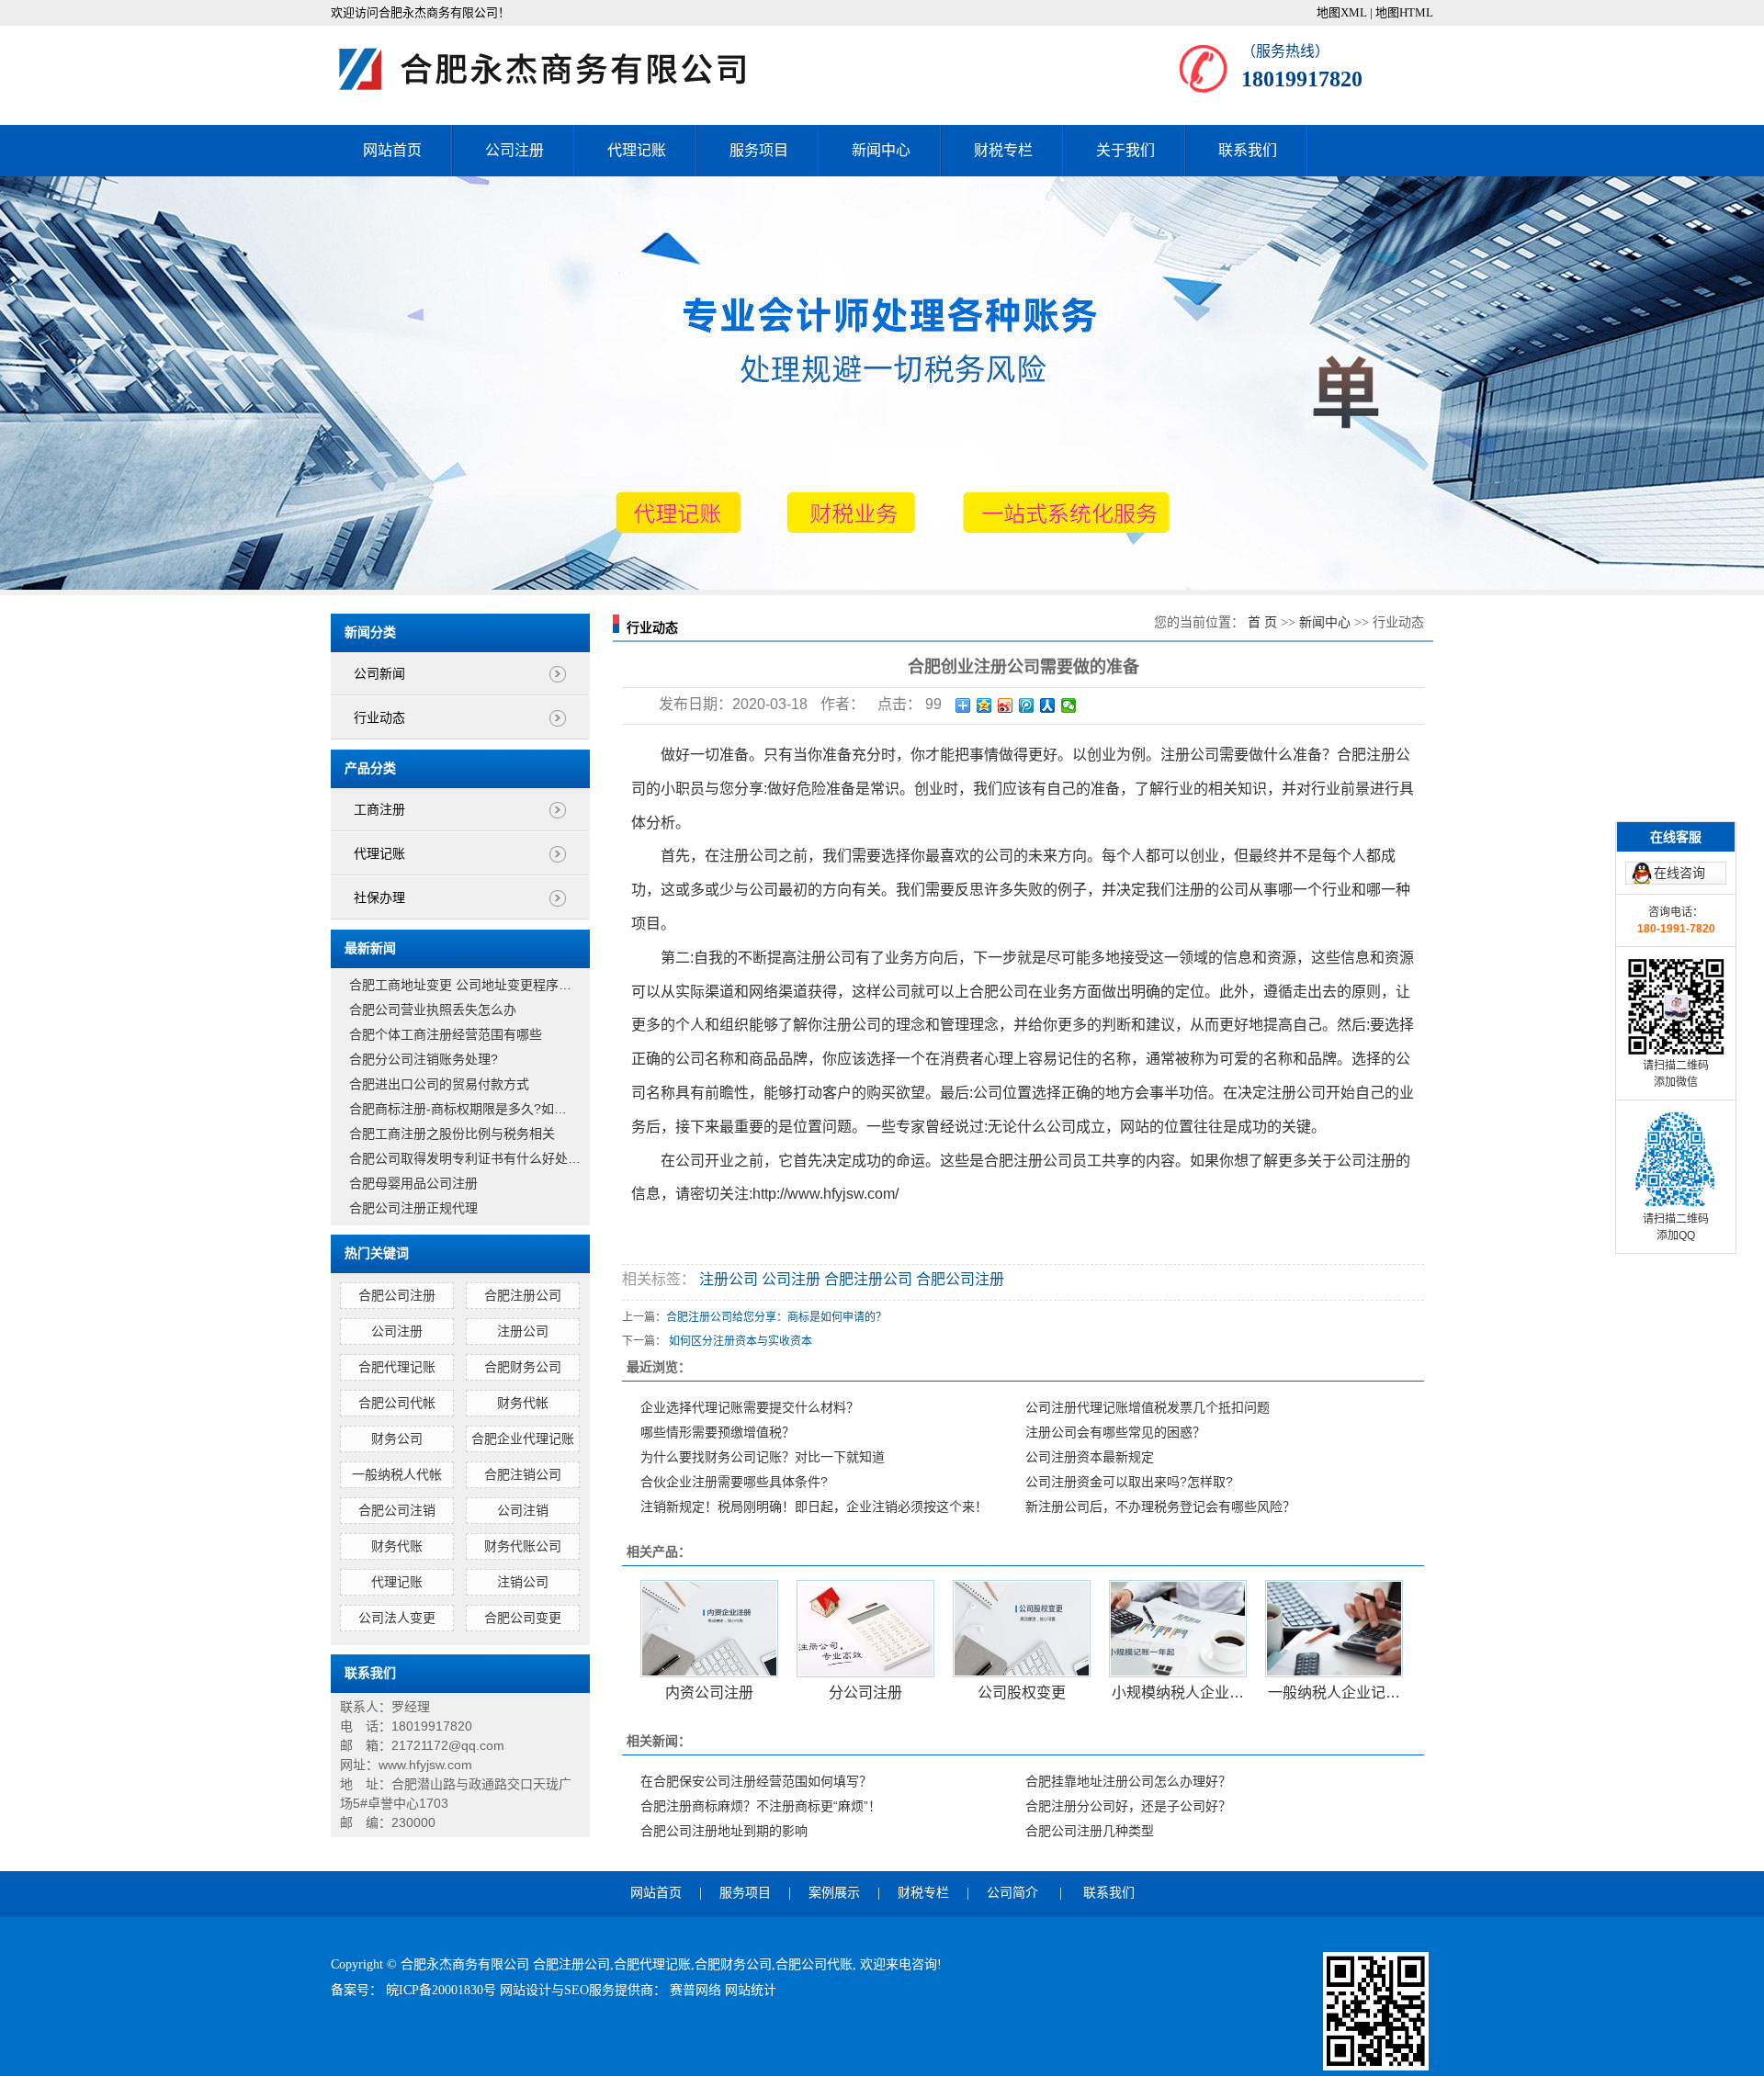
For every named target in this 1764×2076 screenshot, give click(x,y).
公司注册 (514, 150)
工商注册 (379, 810)
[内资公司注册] (709, 1629)
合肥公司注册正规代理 (413, 1208)
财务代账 (397, 1546)
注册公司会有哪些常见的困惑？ (1115, 1432)
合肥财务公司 (523, 1367)
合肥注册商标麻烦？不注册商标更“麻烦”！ (761, 1806)
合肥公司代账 (814, 1964)
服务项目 (759, 150)
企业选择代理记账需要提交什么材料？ (750, 1407)
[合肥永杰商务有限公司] (560, 69)
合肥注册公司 (523, 1295)
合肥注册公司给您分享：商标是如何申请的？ (776, 1317)
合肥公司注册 (397, 1295)
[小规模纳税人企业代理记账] (1178, 1629)
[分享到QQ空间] (984, 705)
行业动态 (379, 718)
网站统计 (751, 1990)
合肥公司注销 (397, 1510)
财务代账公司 (523, 1546)
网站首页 (392, 150)
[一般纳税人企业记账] (1334, 1629)
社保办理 (379, 898)
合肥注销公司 (523, 1474)
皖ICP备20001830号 (443, 1990)
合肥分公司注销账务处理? (424, 1059)
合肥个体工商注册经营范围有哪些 (446, 1034)
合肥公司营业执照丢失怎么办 (433, 1010)
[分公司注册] (865, 1629)
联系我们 (1248, 150)
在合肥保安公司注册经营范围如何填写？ (756, 1781)
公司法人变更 (397, 1618)
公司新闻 (379, 674)
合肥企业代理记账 (523, 1439)
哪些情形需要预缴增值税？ (718, 1432)
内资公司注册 (709, 1692)
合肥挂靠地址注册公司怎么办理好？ (1128, 1781)
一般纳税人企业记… (1334, 1692)
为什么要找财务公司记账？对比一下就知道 (763, 1457)
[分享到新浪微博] (1006, 705)
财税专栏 (1003, 150)
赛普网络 (697, 1990)
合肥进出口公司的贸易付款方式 (439, 1084)
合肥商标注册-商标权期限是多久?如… (458, 1109)
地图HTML (1404, 12)
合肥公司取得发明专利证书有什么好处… (465, 1158)
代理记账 (637, 150)
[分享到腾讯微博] (1027, 705)
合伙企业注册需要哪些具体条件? (734, 1482)
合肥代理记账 (397, 1367)
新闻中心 (881, 150)
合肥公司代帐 (397, 1403)
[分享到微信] (1069, 705)
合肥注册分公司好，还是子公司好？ (1128, 1806)
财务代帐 (523, 1403)
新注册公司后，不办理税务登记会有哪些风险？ (1160, 1506)
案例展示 (834, 1893)
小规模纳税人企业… (1178, 1692)
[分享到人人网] (1048, 705)
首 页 (1262, 622)
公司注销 (523, 1510)
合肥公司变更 (523, 1618)
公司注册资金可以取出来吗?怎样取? (1129, 1482)
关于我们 (1125, 150)
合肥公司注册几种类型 (1090, 1831)
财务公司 (397, 1439)
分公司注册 (865, 1692)
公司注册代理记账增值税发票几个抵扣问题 (1148, 1407)
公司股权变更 (1022, 1692)
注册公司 (523, 1331)
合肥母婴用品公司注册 (413, 1183)
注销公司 (523, 1582)
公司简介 (1012, 1893)
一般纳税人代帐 (397, 1474)
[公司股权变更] (1022, 1629)
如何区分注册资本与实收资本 (741, 1341)
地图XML (1342, 12)
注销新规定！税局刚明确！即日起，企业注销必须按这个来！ (814, 1506)
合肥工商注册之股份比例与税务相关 (452, 1134)
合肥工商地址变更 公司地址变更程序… (460, 985)
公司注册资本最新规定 (1090, 1457)
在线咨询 (1679, 873)
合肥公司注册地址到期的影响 (724, 1831)
